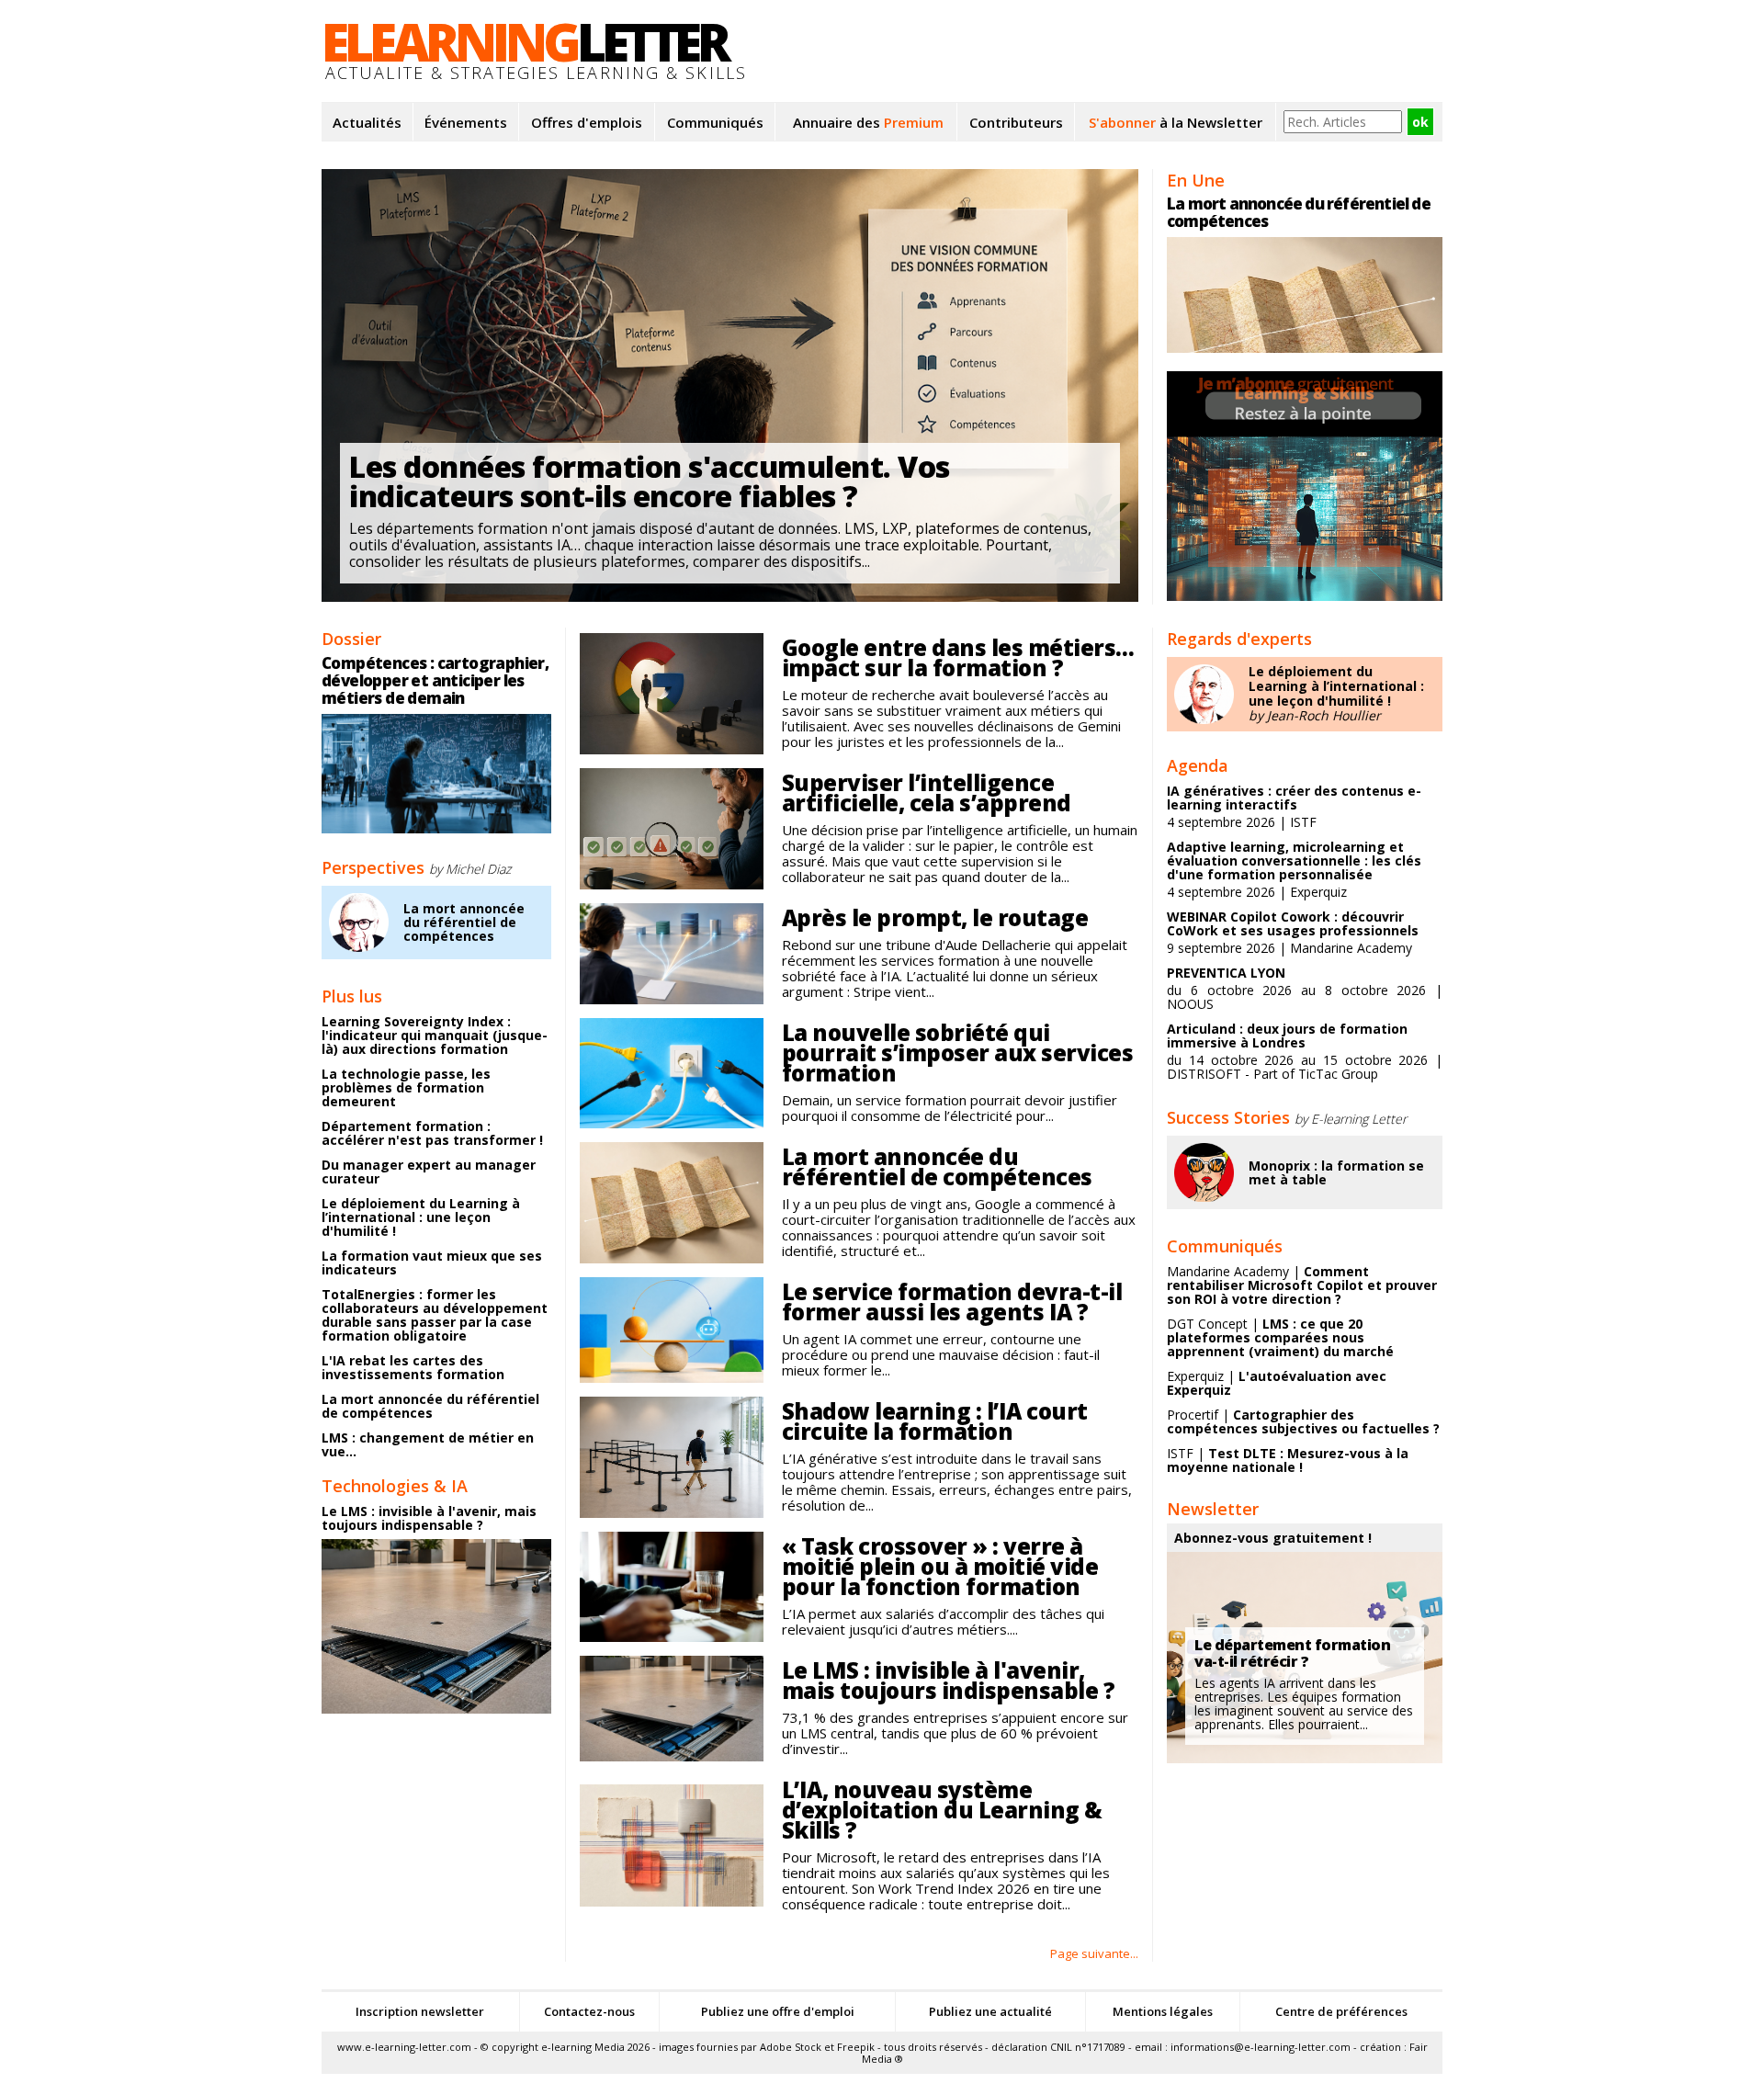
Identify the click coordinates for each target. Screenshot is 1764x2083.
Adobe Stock (791, 2047)
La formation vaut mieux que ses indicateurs (432, 1262)
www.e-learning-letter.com (404, 2047)
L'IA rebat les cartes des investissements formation (413, 1367)
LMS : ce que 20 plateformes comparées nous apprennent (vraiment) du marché (1280, 1337)
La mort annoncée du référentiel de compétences (464, 923)
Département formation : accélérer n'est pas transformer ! (432, 1133)
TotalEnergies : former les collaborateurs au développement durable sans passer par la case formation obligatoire (435, 1315)
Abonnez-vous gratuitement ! (1273, 1538)
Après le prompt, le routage (935, 917)
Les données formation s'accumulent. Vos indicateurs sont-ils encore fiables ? (650, 481)
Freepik (856, 2047)
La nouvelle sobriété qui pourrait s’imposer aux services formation (958, 1053)
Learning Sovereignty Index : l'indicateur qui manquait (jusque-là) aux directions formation (435, 1035)
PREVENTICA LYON (1226, 973)
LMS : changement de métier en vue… (428, 1444)
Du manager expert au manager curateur (429, 1172)
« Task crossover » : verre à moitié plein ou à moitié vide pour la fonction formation (940, 1566)
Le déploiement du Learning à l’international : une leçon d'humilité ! (421, 1217)
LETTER (524, 41)
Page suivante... (1094, 1953)
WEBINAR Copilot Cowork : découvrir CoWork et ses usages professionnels (1293, 923)
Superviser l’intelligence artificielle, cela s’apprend (927, 792)
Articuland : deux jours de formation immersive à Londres (1287, 1036)
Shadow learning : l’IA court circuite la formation (935, 1421)
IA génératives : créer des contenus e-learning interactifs (1294, 798)
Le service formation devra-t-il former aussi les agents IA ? (952, 1302)
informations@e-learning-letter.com (1261, 2047)
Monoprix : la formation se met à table (1336, 1172)
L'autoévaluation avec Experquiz (1277, 1383)
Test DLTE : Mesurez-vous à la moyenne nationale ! (1288, 1460)
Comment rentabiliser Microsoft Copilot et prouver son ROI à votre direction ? (1302, 1285)
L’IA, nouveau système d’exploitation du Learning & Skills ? (942, 1810)
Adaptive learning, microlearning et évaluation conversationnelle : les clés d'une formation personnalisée (1294, 860)
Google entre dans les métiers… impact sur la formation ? (958, 657)
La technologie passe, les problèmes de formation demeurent (406, 1087)
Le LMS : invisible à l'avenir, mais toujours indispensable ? (429, 1518)
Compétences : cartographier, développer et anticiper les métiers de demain (435, 680)
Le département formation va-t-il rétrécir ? (1292, 1653)
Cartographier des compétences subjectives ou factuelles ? (1303, 1421)
